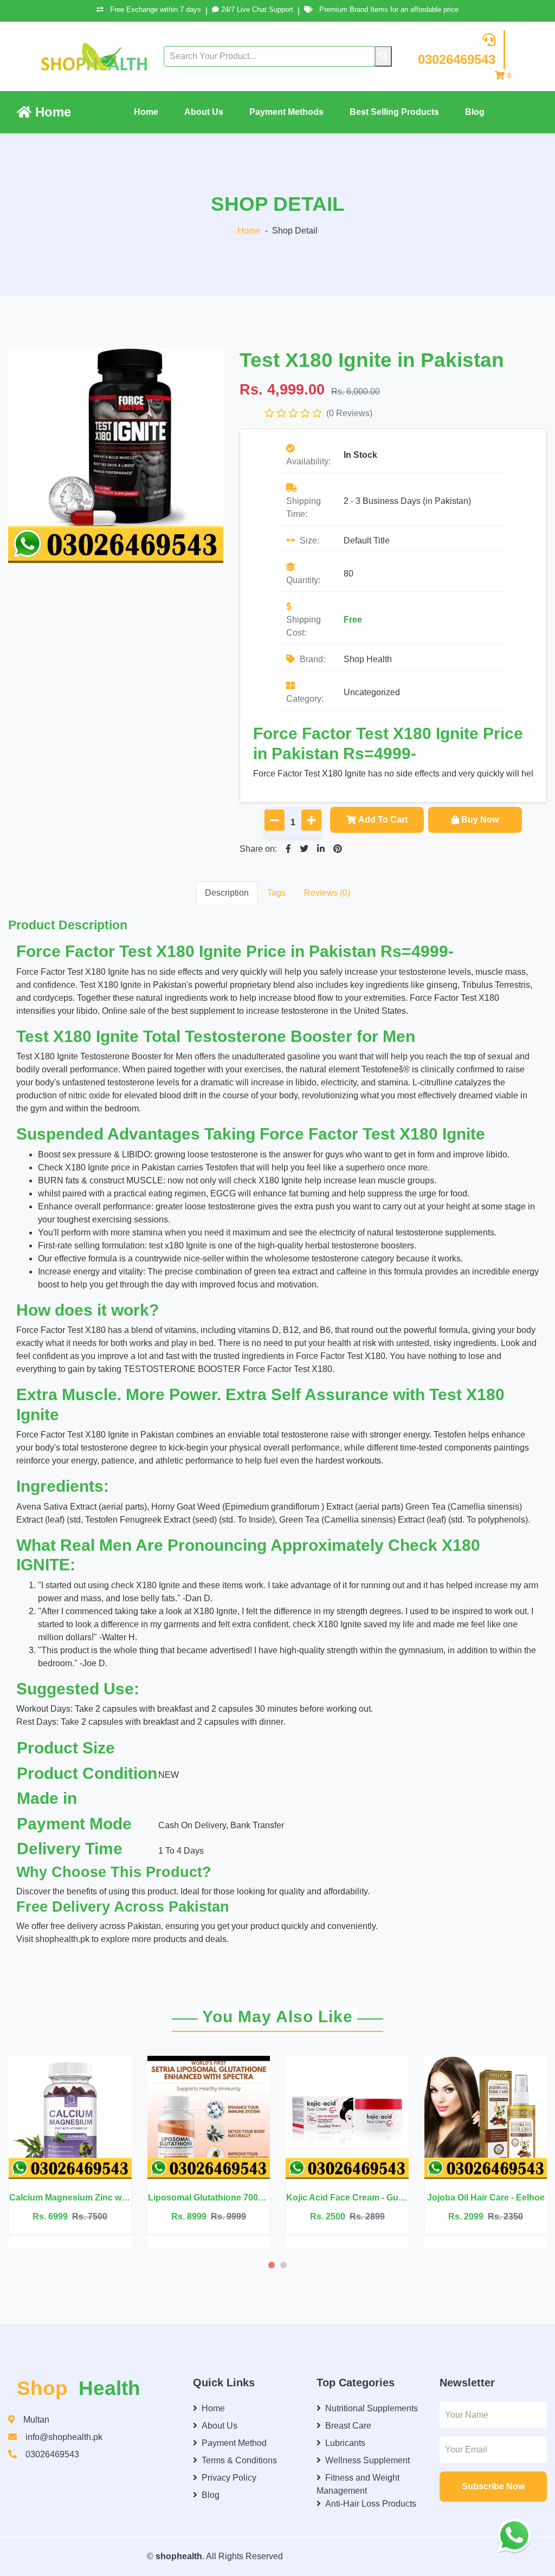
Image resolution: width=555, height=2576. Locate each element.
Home (51, 112)
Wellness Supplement (367, 2460)
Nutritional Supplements (372, 2408)
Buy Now (480, 820)
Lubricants (345, 2443)
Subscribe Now (493, 2486)
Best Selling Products (394, 112)
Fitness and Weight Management (358, 2484)
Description (227, 893)
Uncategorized (372, 692)
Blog (475, 112)
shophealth (179, 2556)
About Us (204, 112)
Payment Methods (286, 112)
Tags (276, 893)
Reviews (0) (327, 893)
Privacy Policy (229, 2478)
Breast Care (348, 2426)
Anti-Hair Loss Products (371, 2504)
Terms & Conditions (239, 2460)
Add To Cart (383, 820)
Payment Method (234, 2443)
